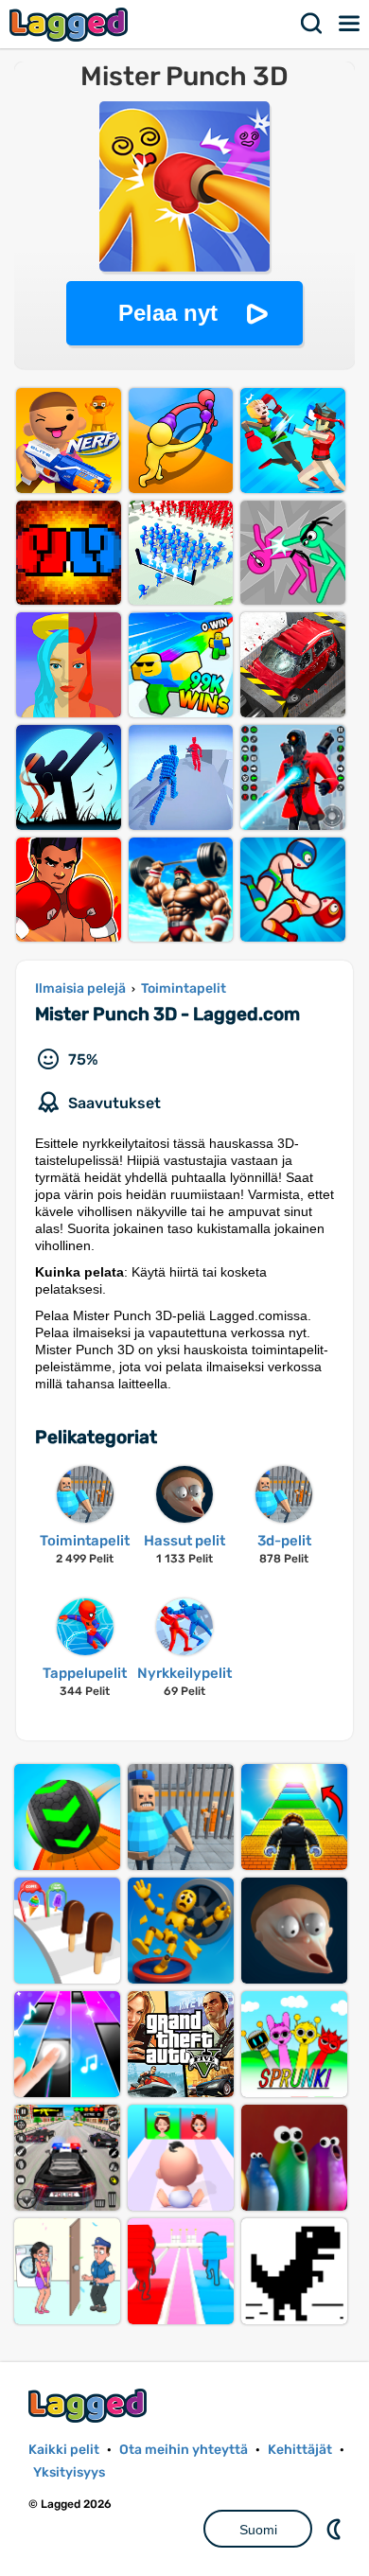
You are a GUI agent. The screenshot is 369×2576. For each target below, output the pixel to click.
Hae (312, 24)
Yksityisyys (69, 2472)
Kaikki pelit (64, 2450)
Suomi (258, 2530)
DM (336, 2529)
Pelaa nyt (168, 313)
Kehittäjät (300, 2450)
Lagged (71, 24)
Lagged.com (90, 2405)
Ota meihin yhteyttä (184, 2450)
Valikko (350, 24)
